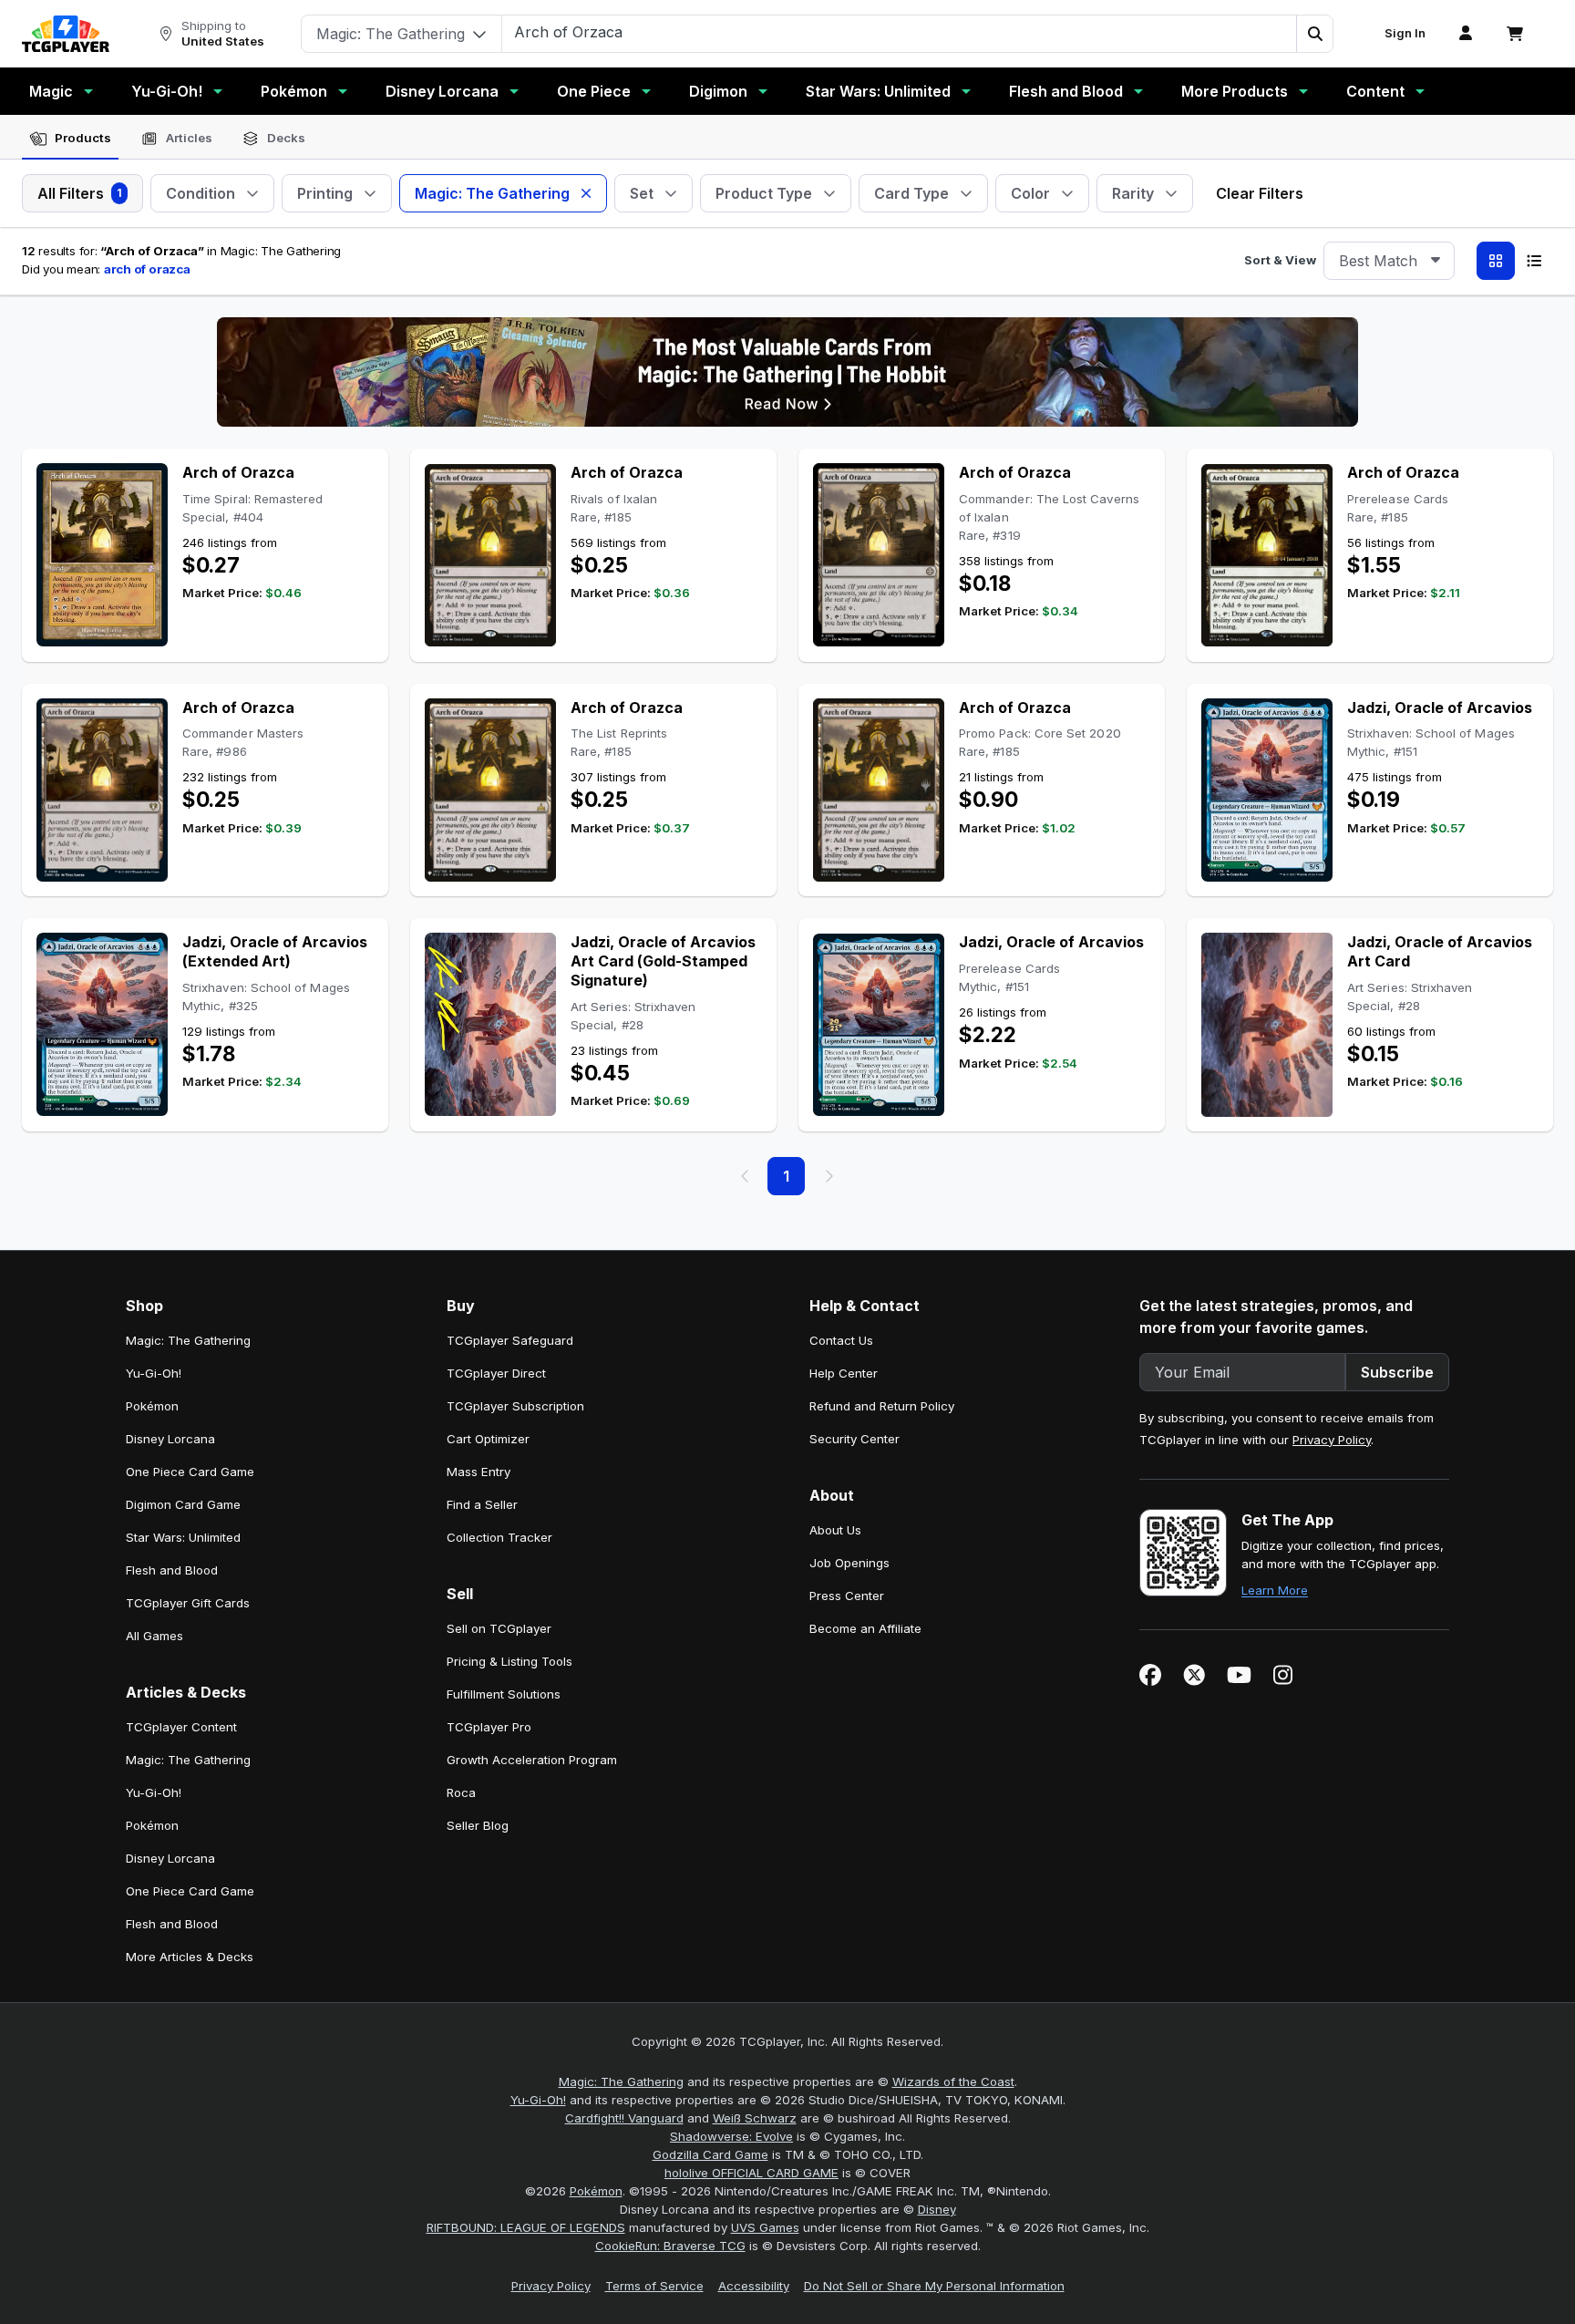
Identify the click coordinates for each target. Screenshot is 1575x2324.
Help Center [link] (844, 1373)
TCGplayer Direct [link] (496, 1373)
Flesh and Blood (1066, 91)
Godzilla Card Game (710, 2154)
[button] (1314, 34)
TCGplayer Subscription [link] (515, 1406)
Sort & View (1280, 260)
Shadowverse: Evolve (731, 2136)
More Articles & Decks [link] (190, 1957)
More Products (1235, 91)
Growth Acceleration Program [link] (532, 1760)
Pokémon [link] (152, 1406)
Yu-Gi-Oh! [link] (154, 1373)
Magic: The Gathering (621, 2081)
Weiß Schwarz (755, 2118)
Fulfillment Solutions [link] (504, 1694)
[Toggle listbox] (1436, 261)
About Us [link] (835, 1530)
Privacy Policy (1332, 1440)
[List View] (1534, 261)
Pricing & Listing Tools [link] (510, 1661)
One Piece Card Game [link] (190, 1472)
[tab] (70, 139)
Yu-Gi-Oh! (167, 91)
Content (1375, 91)
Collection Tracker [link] (499, 1537)
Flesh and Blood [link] (172, 1570)
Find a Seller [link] (482, 1504)
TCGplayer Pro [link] (489, 1727)
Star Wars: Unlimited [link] (183, 1537)
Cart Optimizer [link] (488, 1439)
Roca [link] (461, 1792)
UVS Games (765, 2227)
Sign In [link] (1405, 33)
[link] (66, 34)
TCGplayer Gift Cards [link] (188, 1603)
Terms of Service (654, 2286)
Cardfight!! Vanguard (624, 2118)
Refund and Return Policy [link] (882, 1406)
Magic (51, 91)
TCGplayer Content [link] (181, 1727)
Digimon (718, 91)
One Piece (594, 91)
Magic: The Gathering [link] (188, 1340)
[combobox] (1389, 261)
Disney (937, 2209)
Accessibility (754, 2286)
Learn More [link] (1275, 1590)
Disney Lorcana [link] (170, 1439)
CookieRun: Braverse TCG (670, 2246)
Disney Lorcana (442, 91)
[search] (900, 32)
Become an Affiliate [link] (865, 1628)
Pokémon (294, 91)
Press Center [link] (847, 1596)
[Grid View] (1496, 261)
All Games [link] (154, 1636)
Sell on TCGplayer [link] (499, 1628)
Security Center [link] (854, 1439)
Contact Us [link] (841, 1340)
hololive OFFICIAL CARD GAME (751, 2173)
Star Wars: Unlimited (878, 91)
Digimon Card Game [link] (183, 1504)
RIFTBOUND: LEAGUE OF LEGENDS (526, 2227)
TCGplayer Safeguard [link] (510, 1340)
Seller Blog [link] (478, 1825)
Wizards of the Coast (953, 2081)
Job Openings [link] (849, 1563)
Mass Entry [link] (479, 1472)
